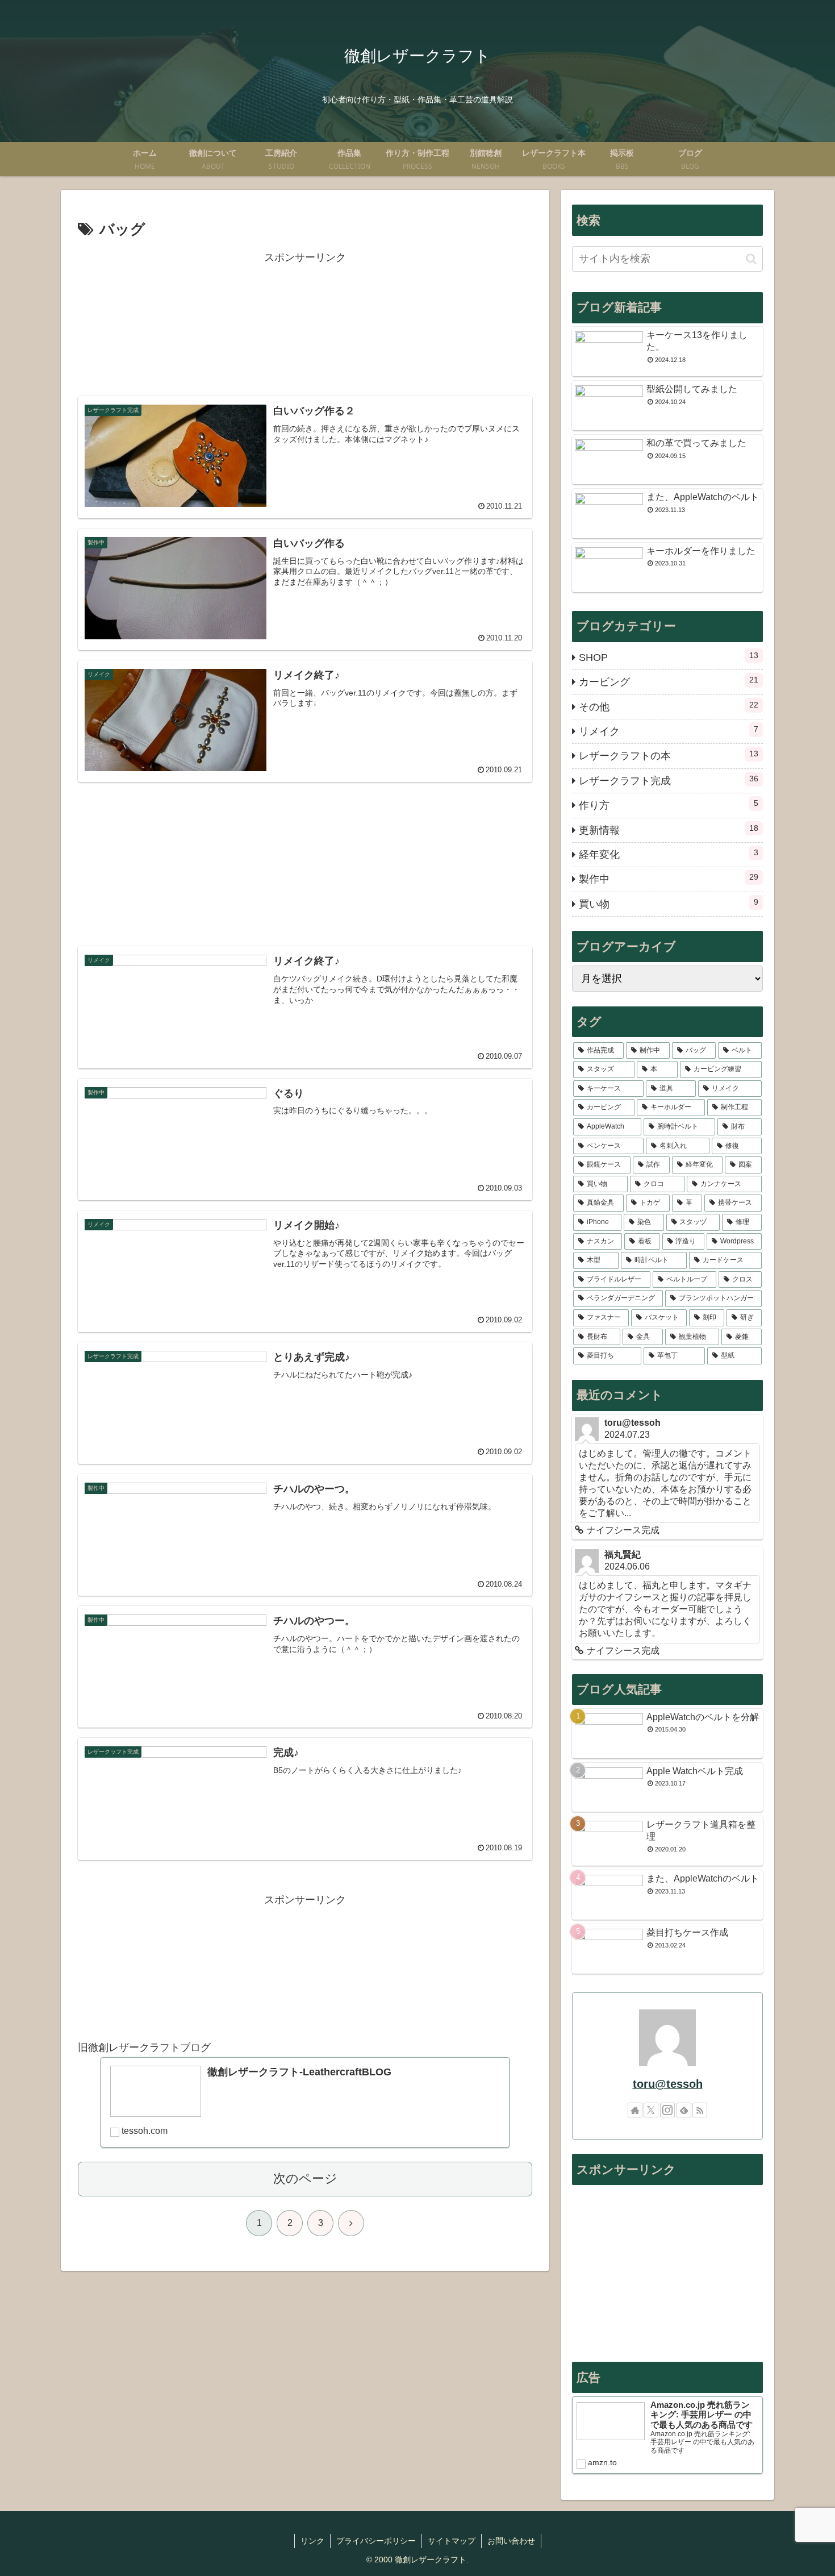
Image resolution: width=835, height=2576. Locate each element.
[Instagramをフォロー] (667, 2110)
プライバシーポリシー (376, 2541)
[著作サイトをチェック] (635, 2110)
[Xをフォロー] (651, 2110)
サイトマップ (452, 2541)
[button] (751, 259)
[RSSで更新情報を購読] (700, 2110)
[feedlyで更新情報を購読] (684, 2110)
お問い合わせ (511, 2541)
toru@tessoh (668, 2084)
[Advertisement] (305, 324)
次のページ (305, 2178)
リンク (312, 2541)
